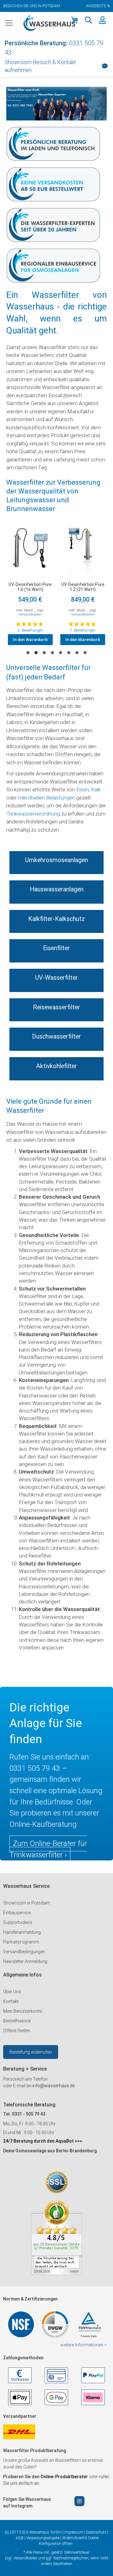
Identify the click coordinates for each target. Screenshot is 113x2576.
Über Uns (12, 1992)
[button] (89, 20)
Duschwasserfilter (56, 1037)
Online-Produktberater (65, 2477)
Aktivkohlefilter (56, 1066)
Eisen (83, 789)
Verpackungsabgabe (43, 2538)
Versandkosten (30, 614)
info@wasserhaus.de (54, 2086)
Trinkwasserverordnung (33, 814)
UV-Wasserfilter (56, 978)
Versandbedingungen (24, 1952)
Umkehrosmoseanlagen (56, 860)
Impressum (74, 2532)
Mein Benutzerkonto (23, 2011)
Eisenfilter (56, 948)
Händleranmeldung (22, 1932)
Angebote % (98, 6)
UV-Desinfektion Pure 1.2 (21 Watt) (30, 587)
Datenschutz (96, 2532)
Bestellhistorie (17, 2021)
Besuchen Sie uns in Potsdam (32, 6)
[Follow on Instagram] (79, 2501)
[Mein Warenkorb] (75, 20)
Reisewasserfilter (56, 1007)
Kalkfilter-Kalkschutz (56, 919)
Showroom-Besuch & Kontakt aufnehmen (40, 66)
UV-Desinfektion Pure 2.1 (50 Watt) (83, 587)
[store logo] (49, 23)
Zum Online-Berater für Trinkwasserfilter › (48, 1849)
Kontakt (11, 2001)
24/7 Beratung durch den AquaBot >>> (43, 2141)
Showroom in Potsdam (27, 1903)
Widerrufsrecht (74, 2538)
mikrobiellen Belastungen (46, 798)
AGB (20, 2538)
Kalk (96, 789)
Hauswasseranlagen (57, 889)
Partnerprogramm (21, 1942)
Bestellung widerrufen (31, 2052)
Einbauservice (17, 1913)
